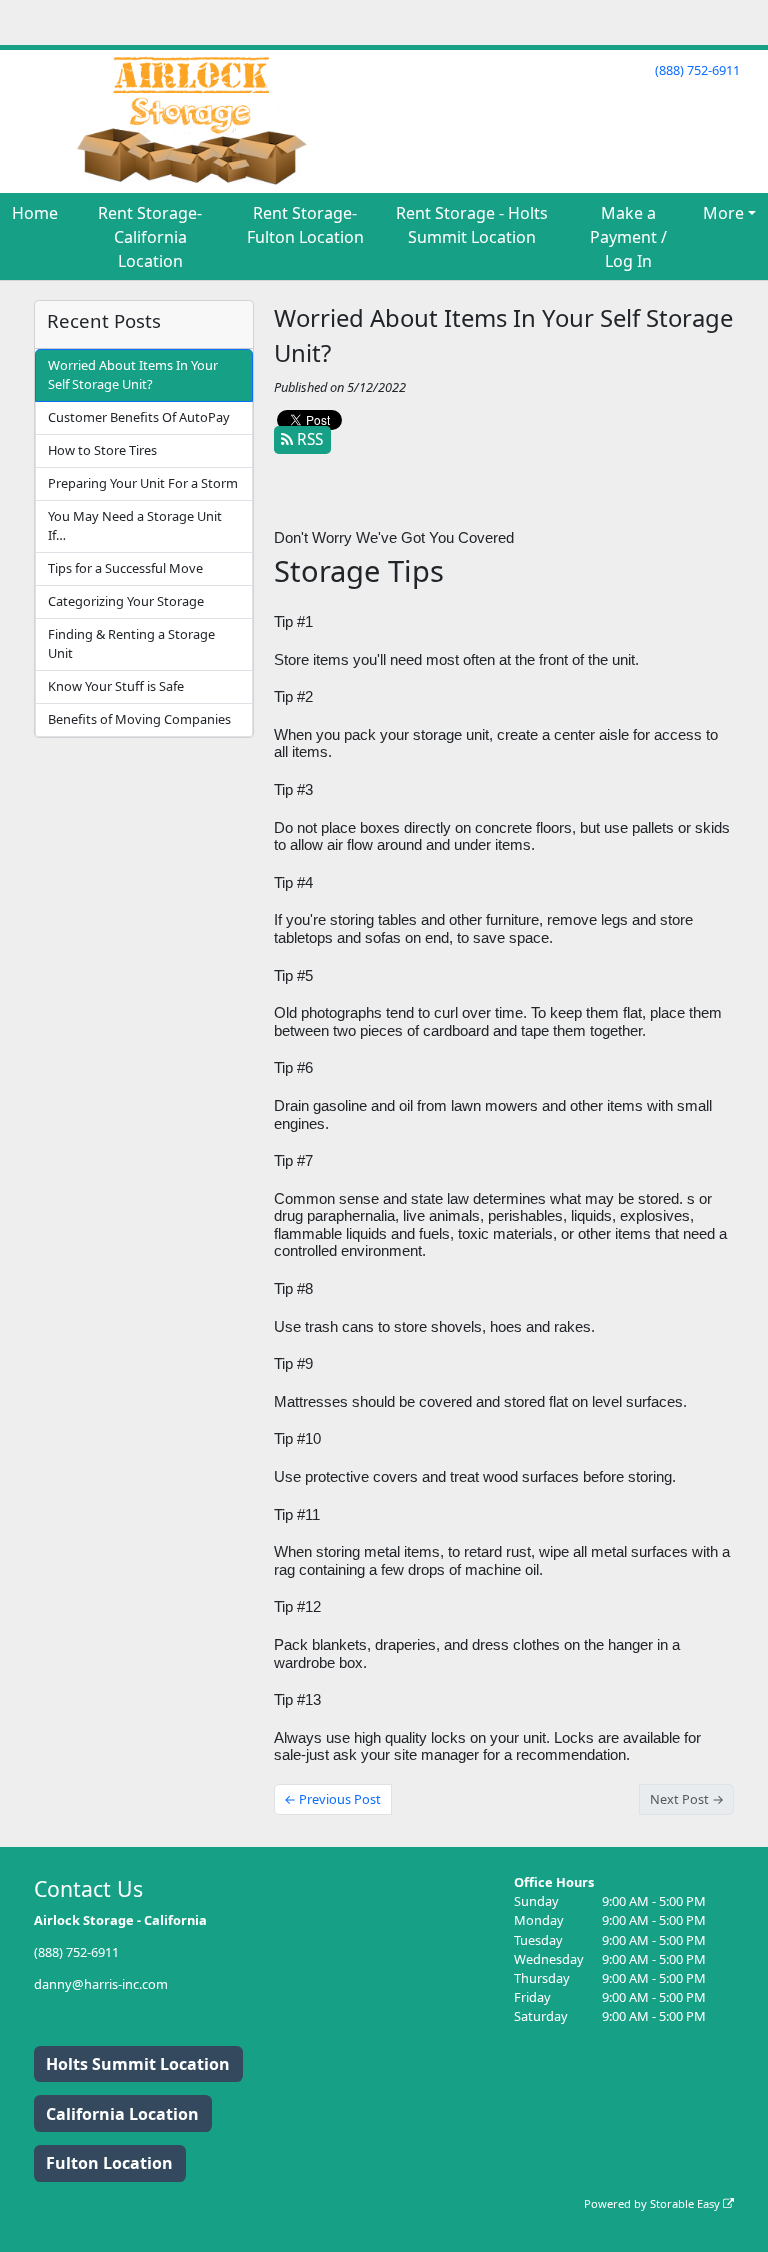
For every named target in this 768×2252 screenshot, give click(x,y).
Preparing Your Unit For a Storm (143, 483)
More (723, 213)
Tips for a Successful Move (125, 568)
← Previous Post (332, 1799)
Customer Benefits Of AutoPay (139, 417)
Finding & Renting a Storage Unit (131, 643)
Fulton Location (109, 2163)
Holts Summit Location (138, 2064)
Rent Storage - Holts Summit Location (472, 225)
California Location (122, 2114)
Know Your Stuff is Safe (116, 686)
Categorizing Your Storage (126, 601)
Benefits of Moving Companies (139, 719)
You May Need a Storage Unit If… (135, 525)
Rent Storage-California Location (150, 237)
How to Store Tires (102, 450)
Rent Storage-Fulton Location (305, 225)
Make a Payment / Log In (628, 237)
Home (35, 213)
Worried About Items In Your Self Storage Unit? (133, 374)
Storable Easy (686, 2203)
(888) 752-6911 (697, 70)
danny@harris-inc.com (101, 1984)
